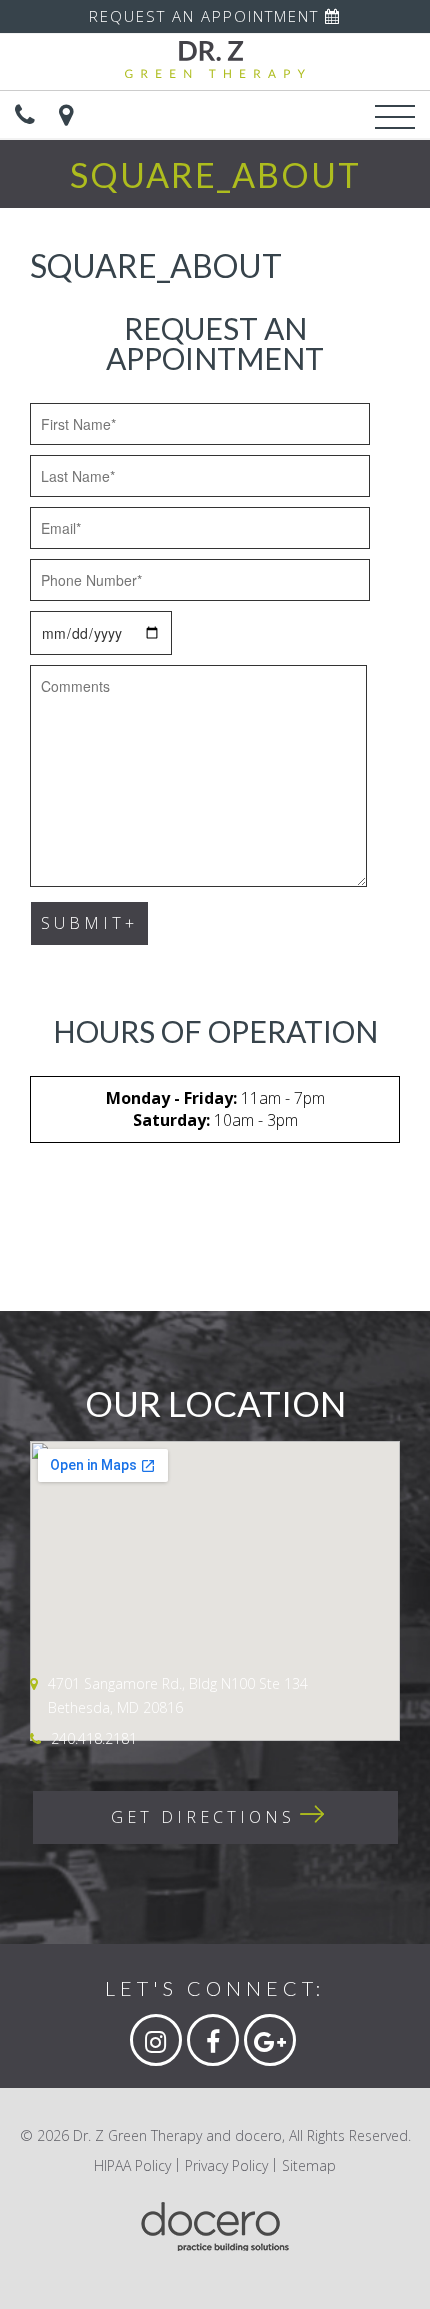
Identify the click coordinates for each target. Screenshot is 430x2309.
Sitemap (309, 2165)
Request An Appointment (207, 16)
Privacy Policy (226, 2165)
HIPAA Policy (132, 2165)
